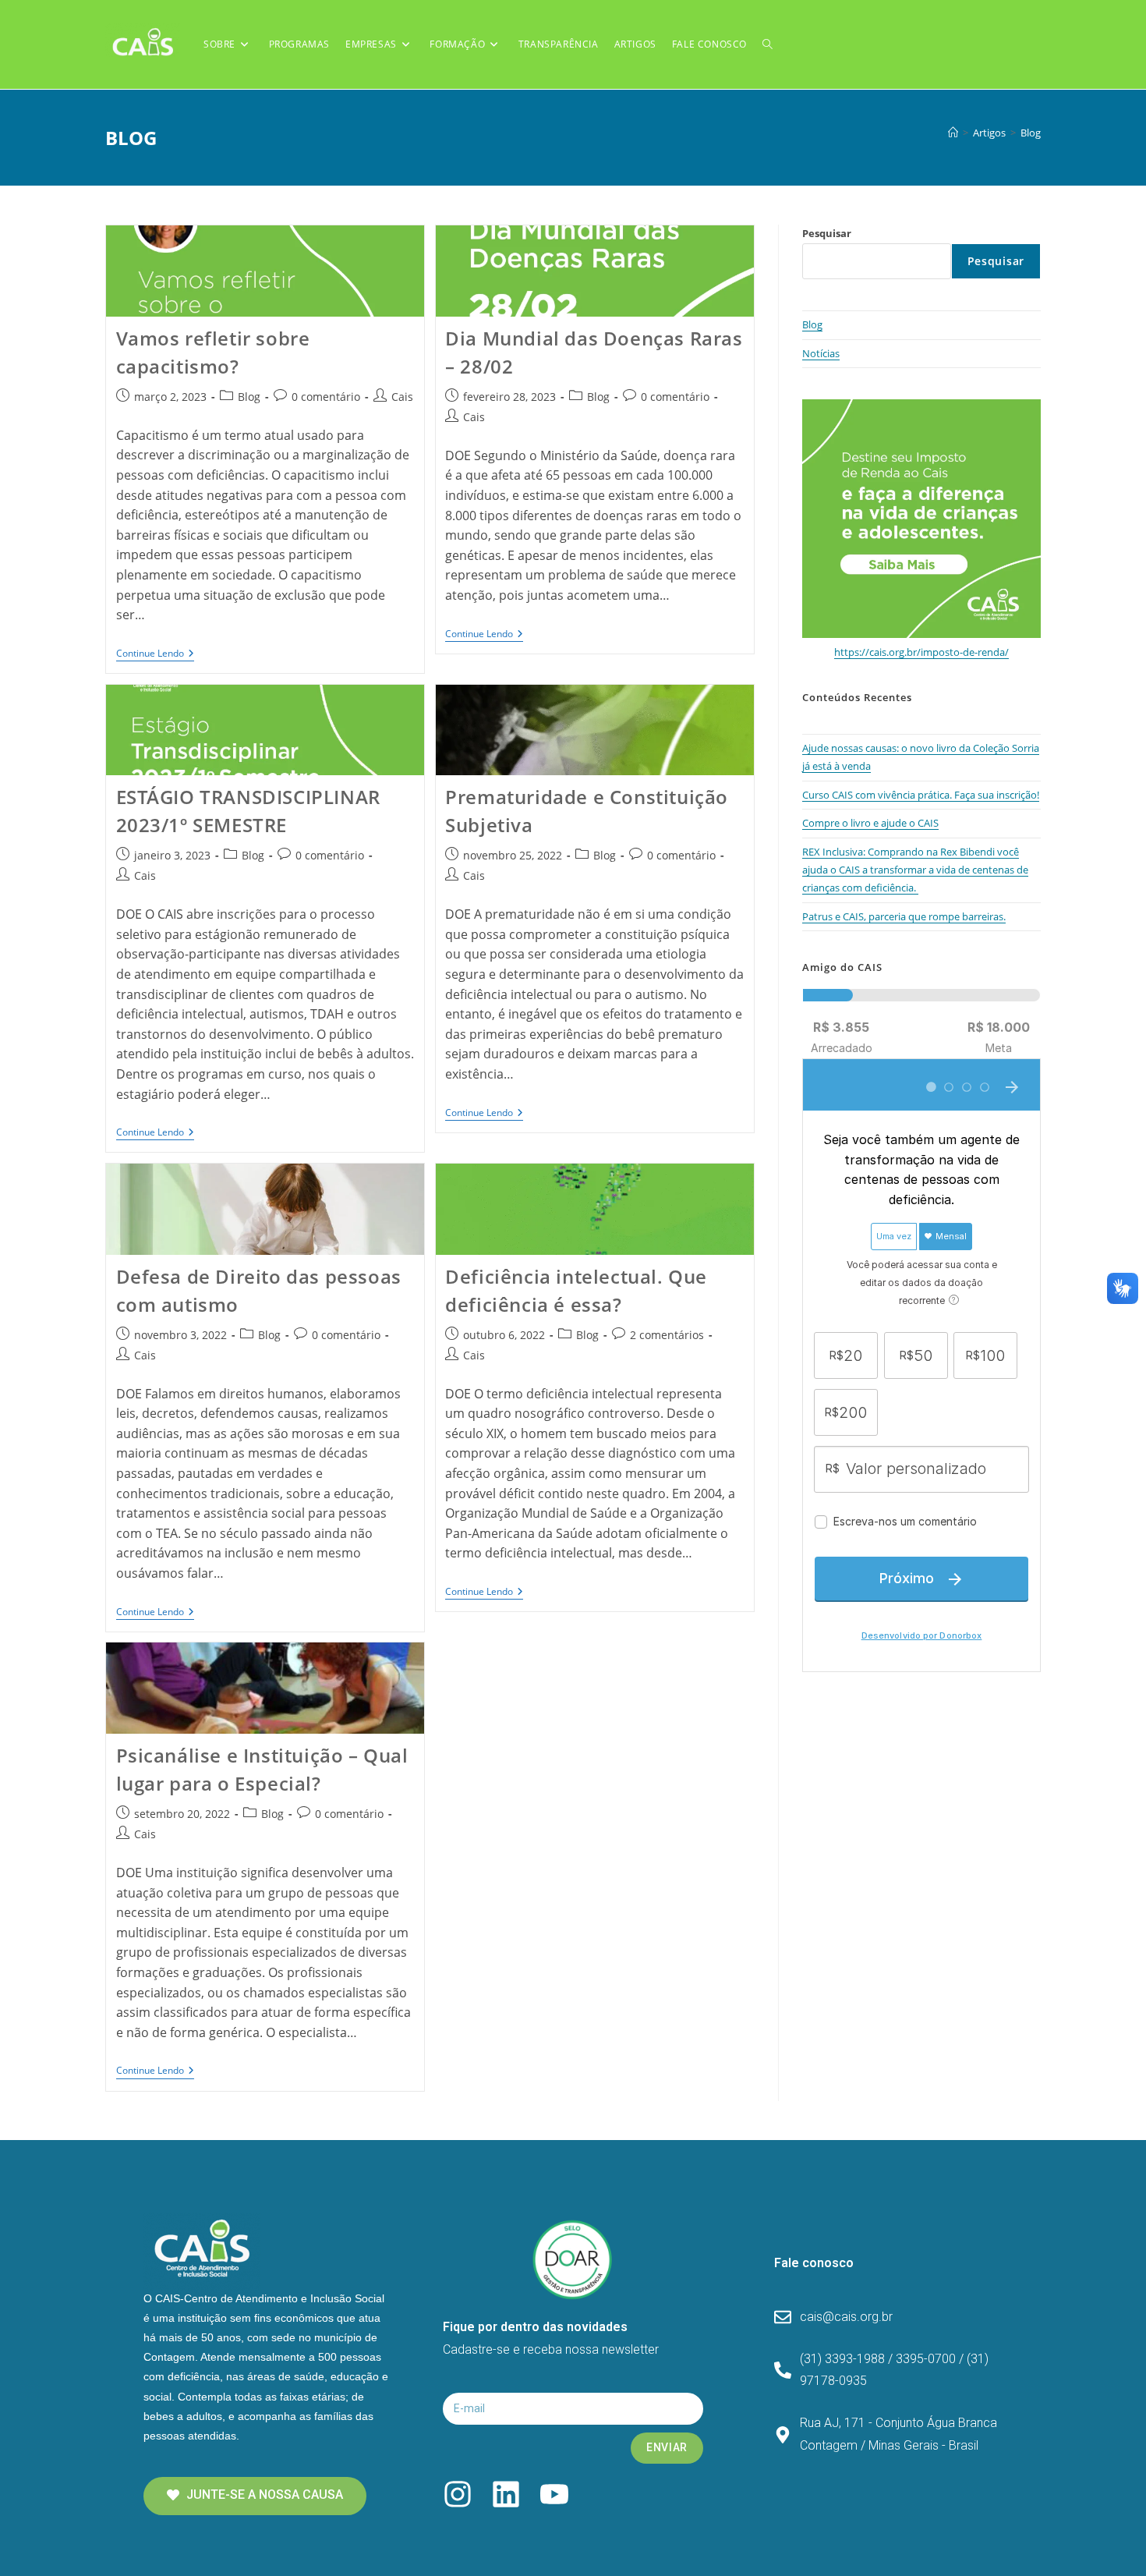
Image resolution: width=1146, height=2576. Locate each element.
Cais (402, 397)
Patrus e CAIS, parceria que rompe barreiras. (904, 916)
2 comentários (667, 1335)
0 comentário (326, 397)
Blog (1031, 133)
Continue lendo (155, 654)
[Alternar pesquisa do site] (768, 44)
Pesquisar (827, 233)
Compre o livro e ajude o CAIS (870, 823)
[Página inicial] (953, 133)
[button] (255, 2496)
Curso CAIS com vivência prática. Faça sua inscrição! (921, 795)
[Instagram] (458, 2494)
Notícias (821, 353)
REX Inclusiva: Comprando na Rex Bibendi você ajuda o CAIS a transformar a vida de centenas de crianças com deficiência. (915, 870)
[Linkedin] (506, 2494)
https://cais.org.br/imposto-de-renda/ (921, 652)
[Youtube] (554, 2494)
